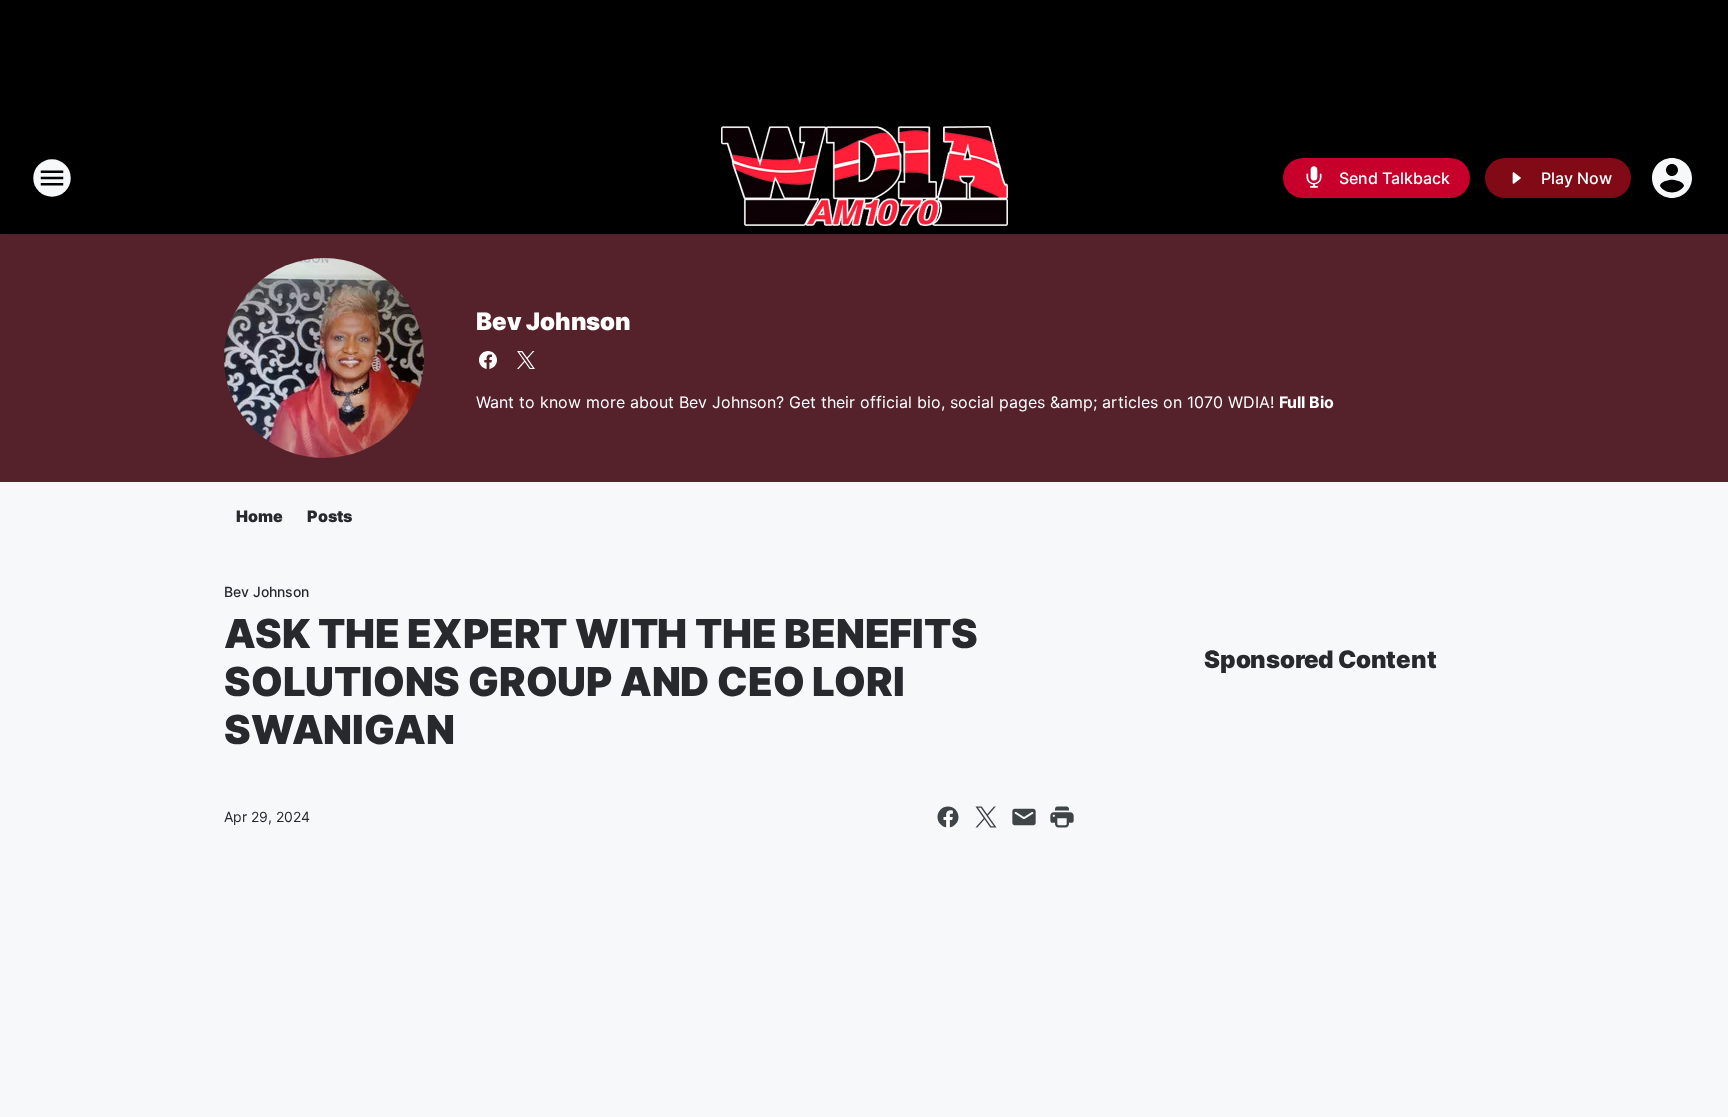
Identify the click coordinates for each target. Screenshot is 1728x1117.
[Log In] (1674, 178)
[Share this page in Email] (1024, 817)
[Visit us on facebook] (488, 360)
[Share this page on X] (986, 817)
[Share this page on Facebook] (948, 817)
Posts (329, 516)
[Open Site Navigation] (52, 178)
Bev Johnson (553, 321)
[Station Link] (864, 178)
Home (259, 516)
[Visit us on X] (526, 360)
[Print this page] (1062, 817)
